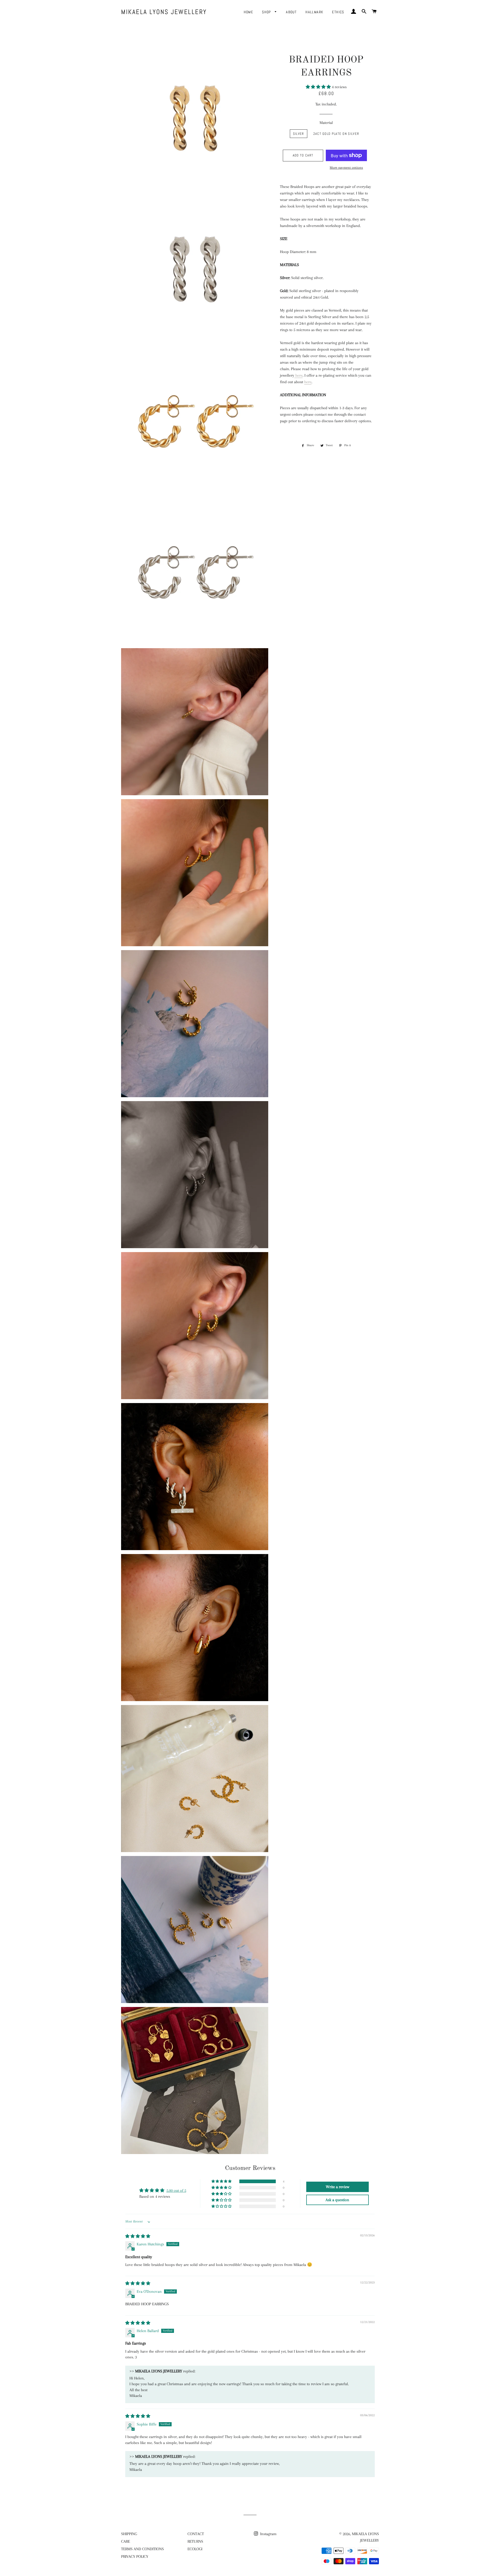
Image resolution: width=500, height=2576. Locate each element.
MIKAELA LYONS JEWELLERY (164, 12)
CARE (126, 2541)
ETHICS (338, 12)
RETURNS (195, 2541)
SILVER (299, 134)
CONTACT (196, 2534)
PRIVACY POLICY (135, 2556)
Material (326, 123)
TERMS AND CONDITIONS (142, 2549)
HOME (249, 12)
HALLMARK (314, 12)
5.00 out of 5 (176, 2190)
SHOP (267, 12)
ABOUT (291, 12)
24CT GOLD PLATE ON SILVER (336, 134)
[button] (319, 87)
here (299, 375)
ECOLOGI (195, 2549)
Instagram (268, 2534)
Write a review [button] (337, 2187)
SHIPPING (129, 2534)
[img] (138, 2236)
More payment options (346, 168)
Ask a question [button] (337, 2200)
